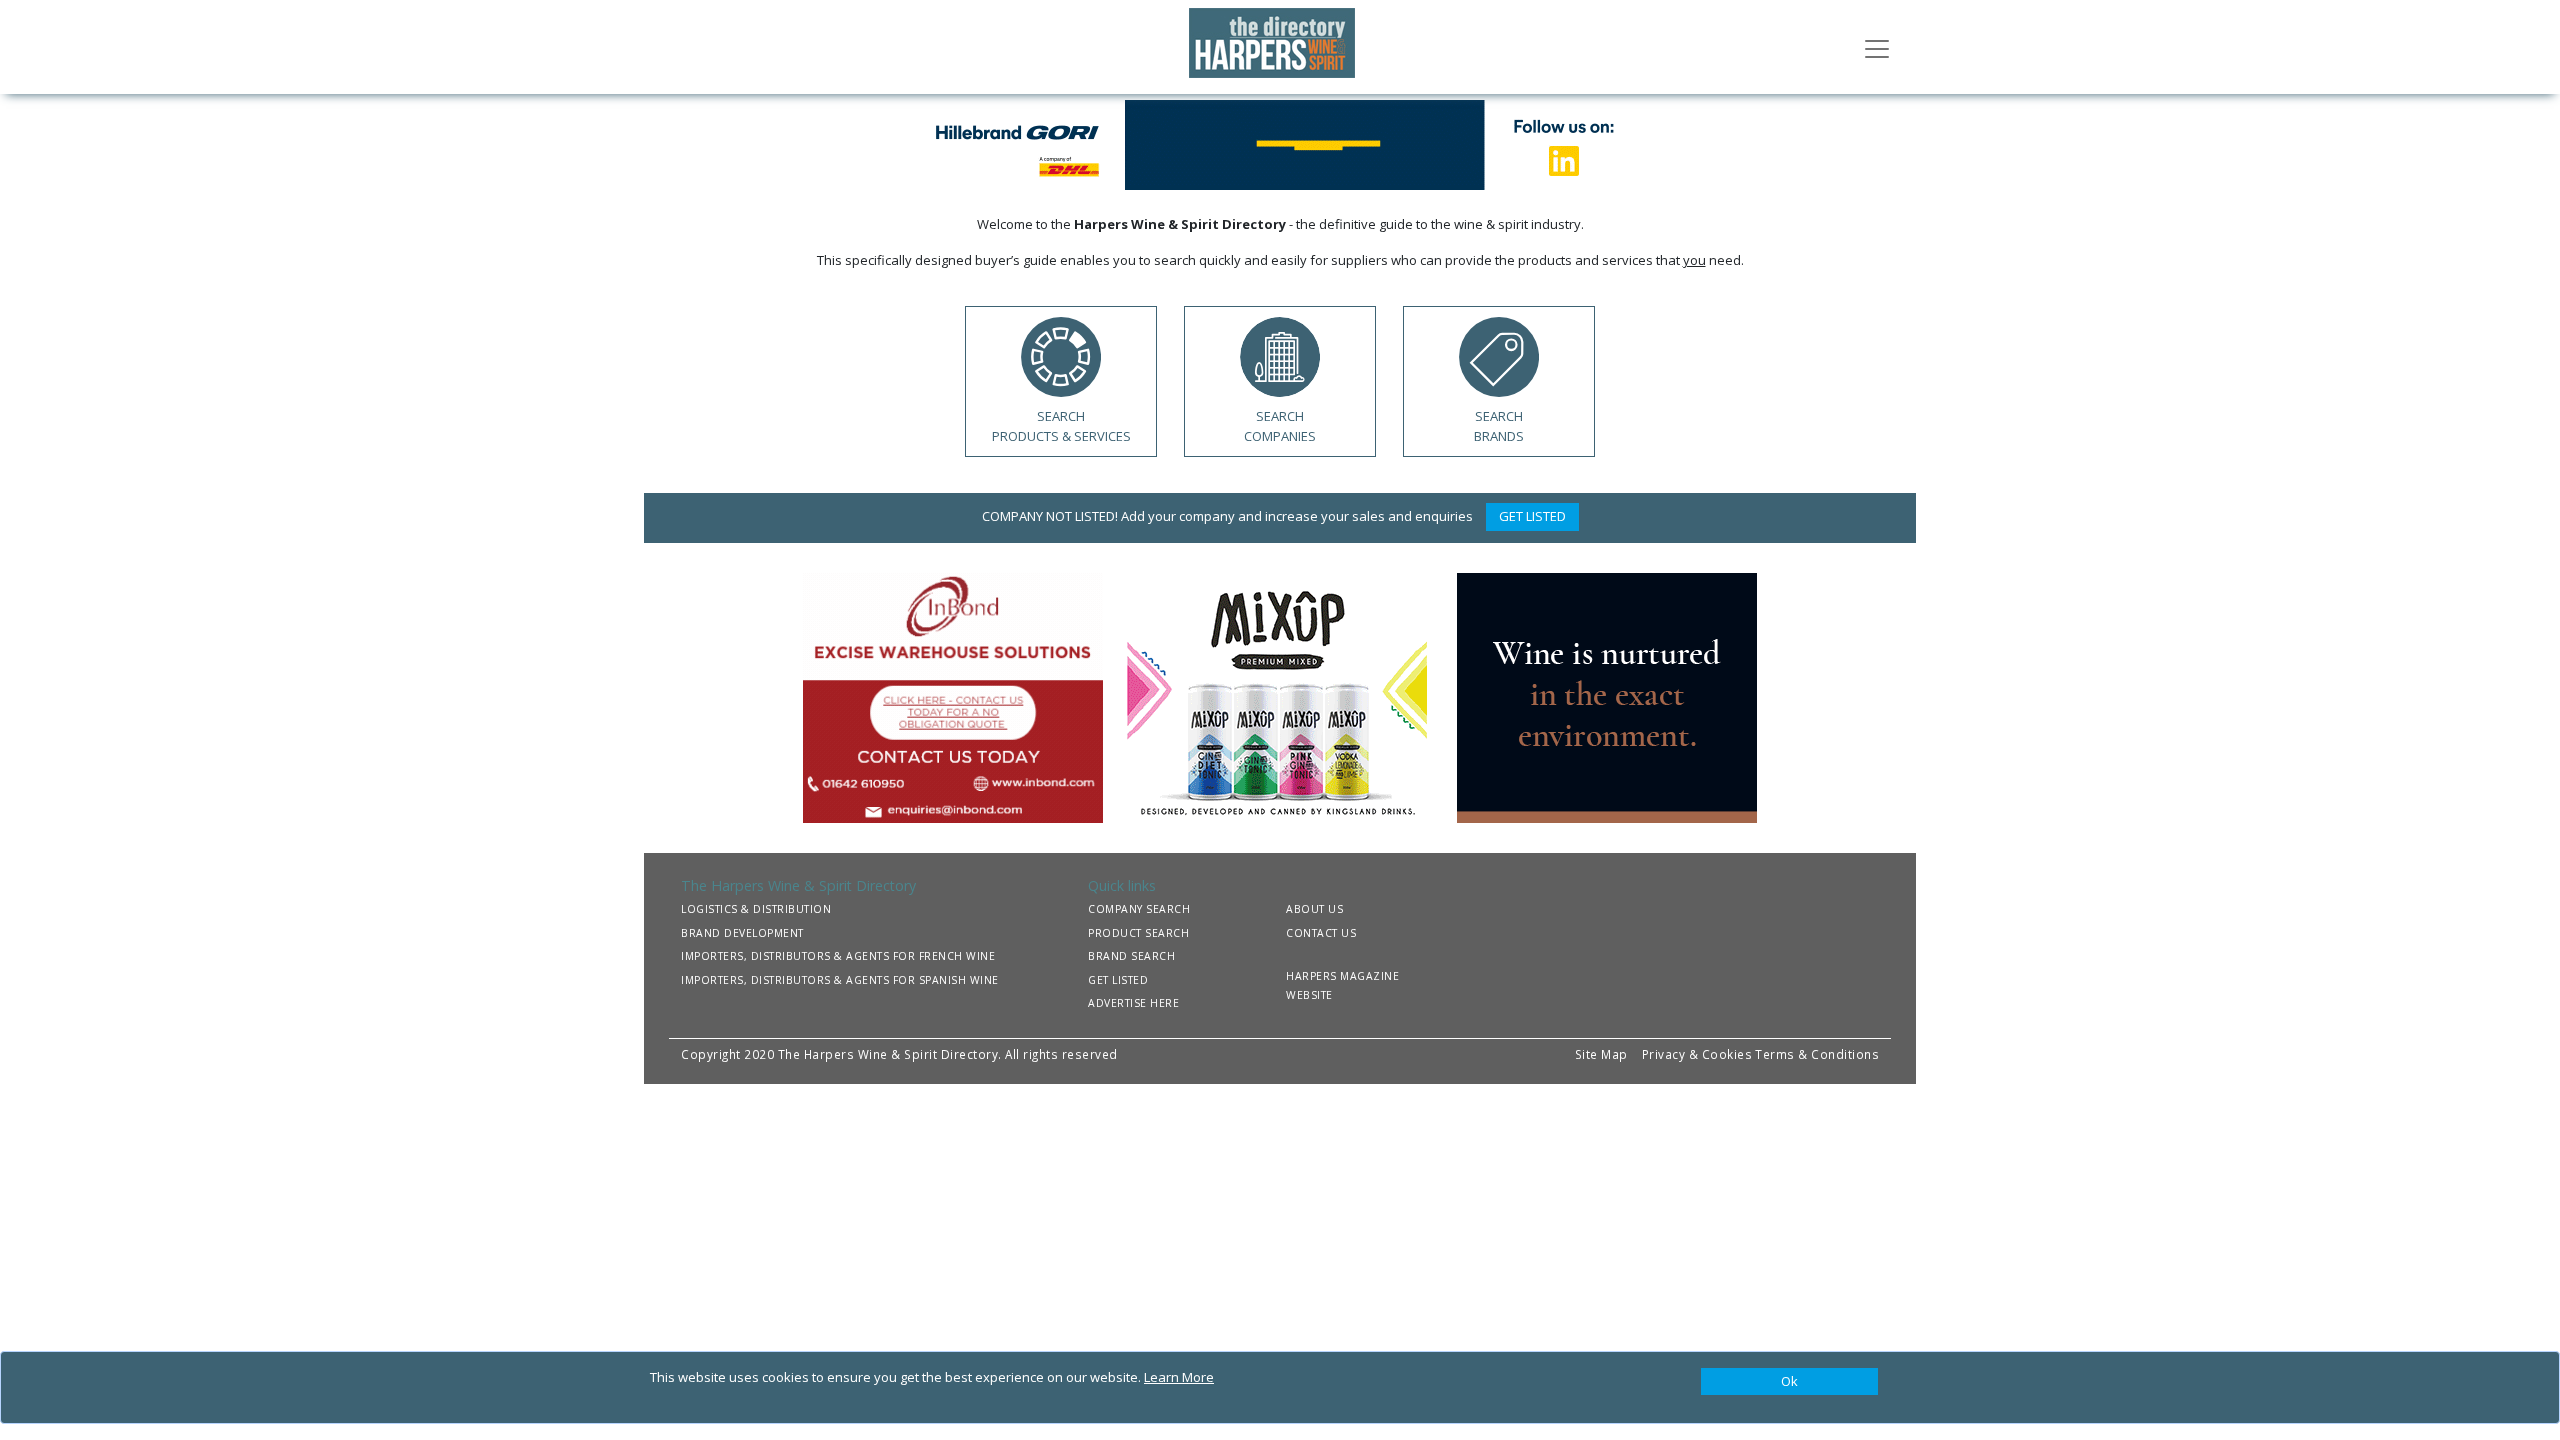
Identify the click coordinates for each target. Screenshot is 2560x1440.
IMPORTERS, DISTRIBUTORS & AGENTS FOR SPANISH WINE (840, 980)
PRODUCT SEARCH (1138, 933)
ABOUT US (1314, 909)
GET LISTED (1532, 516)
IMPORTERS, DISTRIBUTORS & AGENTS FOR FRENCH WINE (838, 956)
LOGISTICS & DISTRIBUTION (756, 909)
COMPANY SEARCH (1139, 909)
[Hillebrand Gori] (1280, 143)
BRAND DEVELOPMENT (742, 933)
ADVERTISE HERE (1133, 1003)
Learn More (1179, 1377)
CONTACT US (1321, 933)
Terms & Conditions (1817, 1054)
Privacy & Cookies (1697, 1054)
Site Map (1601, 1054)
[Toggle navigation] (1877, 47)
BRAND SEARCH (1131, 956)
